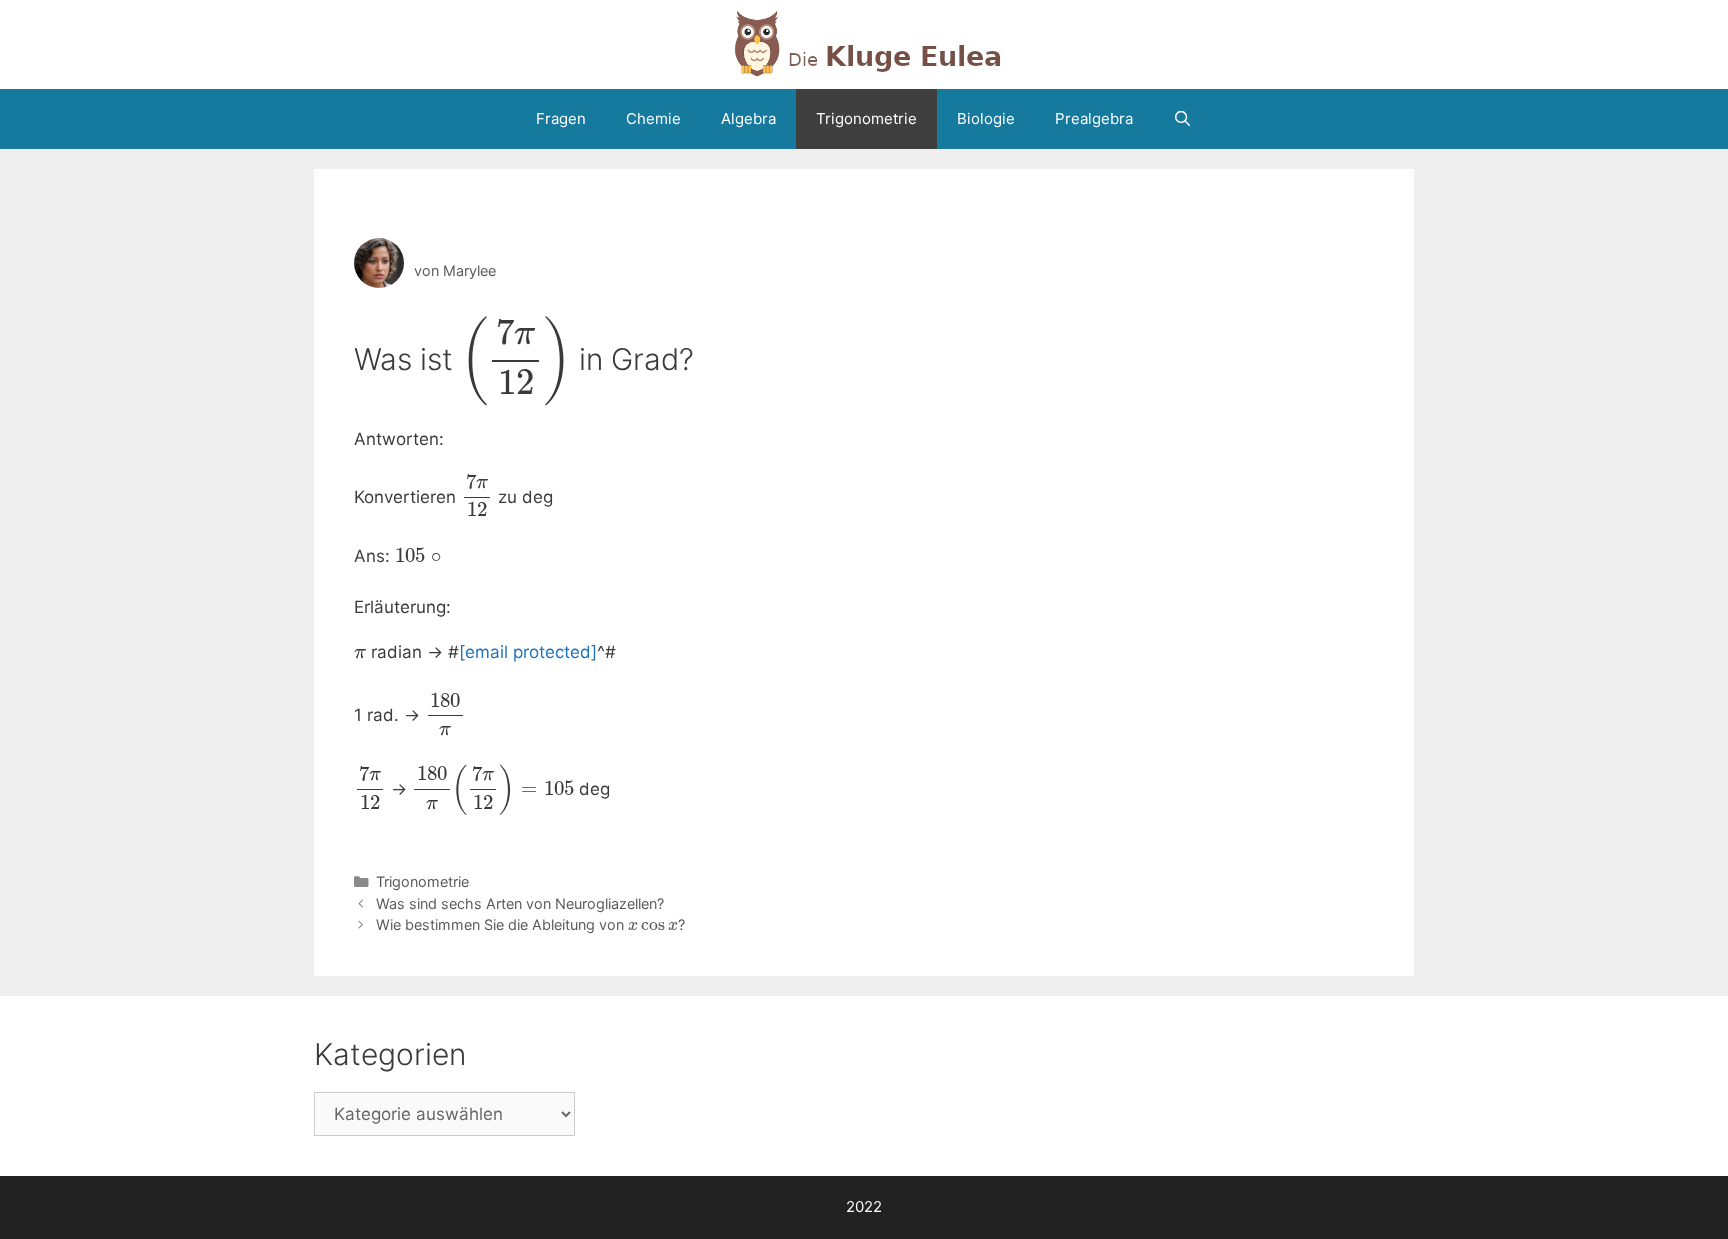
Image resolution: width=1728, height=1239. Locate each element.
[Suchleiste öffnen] (1182, 119)
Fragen (561, 118)
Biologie (986, 118)
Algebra (748, 118)
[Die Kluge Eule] (864, 43)
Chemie (653, 118)
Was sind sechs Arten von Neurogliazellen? (520, 903)
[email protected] (528, 652)
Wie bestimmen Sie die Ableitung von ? (530, 924)
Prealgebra (1094, 118)
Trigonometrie (866, 118)
